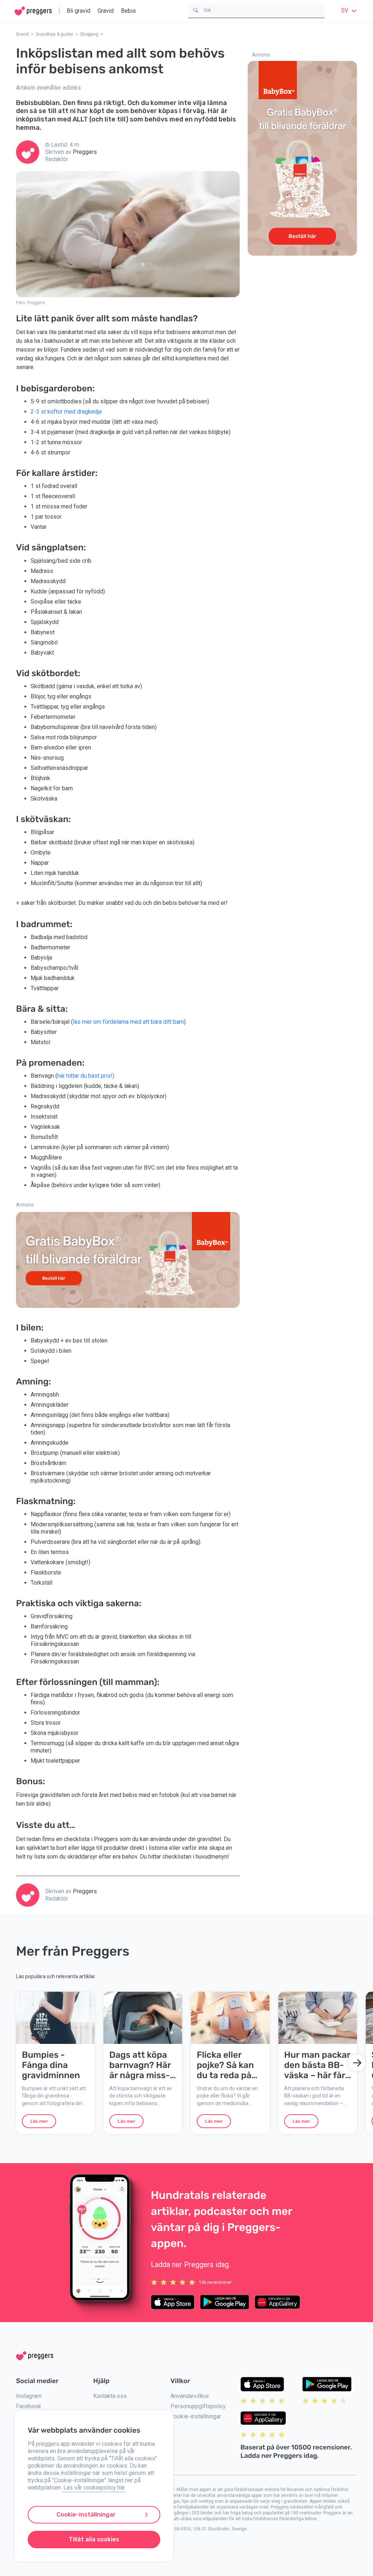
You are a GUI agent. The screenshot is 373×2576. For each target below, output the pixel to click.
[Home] (33, 11)
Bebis (128, 11)
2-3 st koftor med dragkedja (66, 412)
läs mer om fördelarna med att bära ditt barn (128, 1022)
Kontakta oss (110, 2396)
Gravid (106, 11)
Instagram (29, 2396)
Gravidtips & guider (54, 34)
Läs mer (39, 2121)
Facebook (29, 2406)
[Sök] (196, 10)
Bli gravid (78, 11)
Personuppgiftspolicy (198, 2406)
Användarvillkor (190, 2396)
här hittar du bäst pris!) (86, 1076)
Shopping (89, 34)
